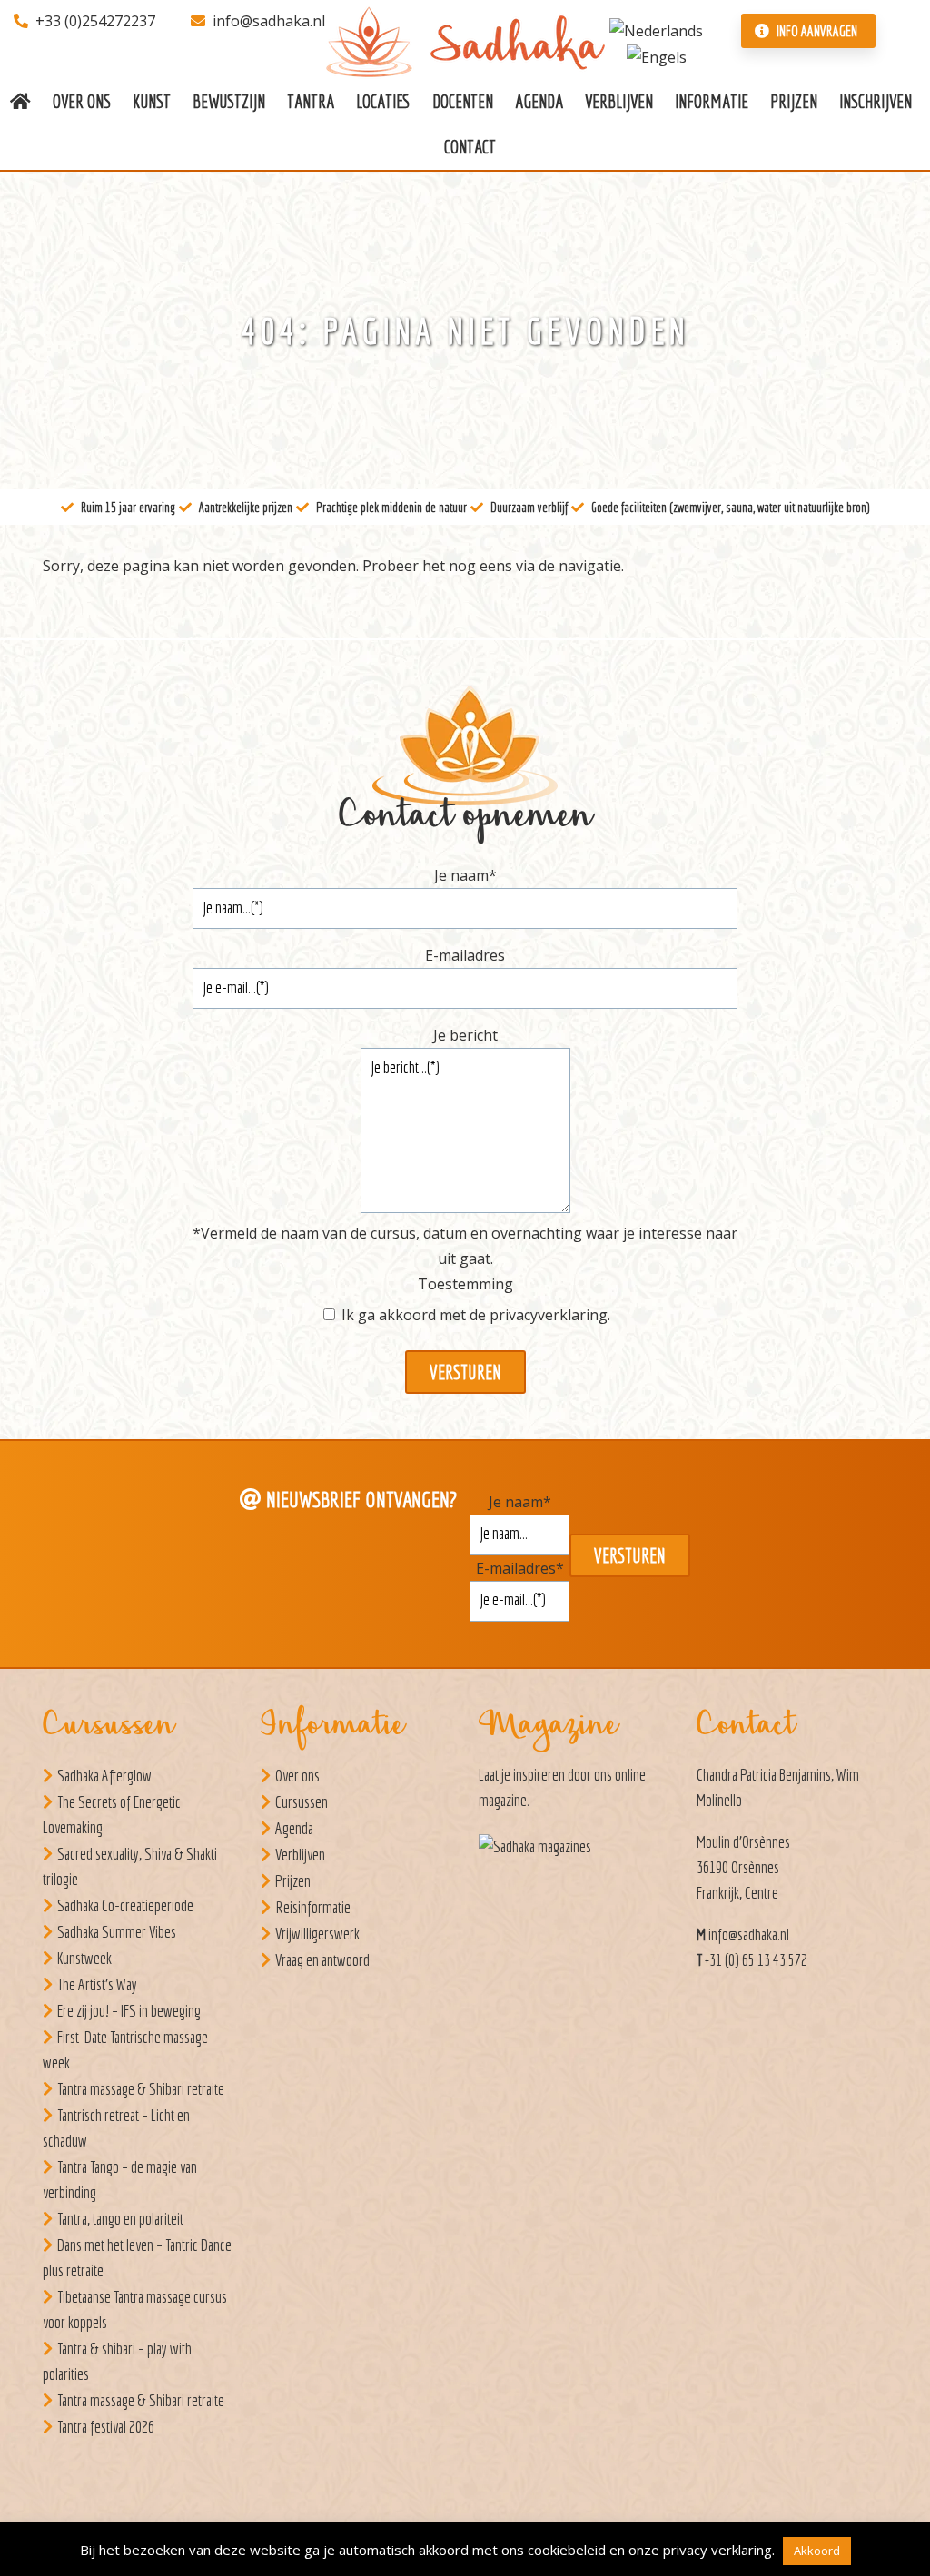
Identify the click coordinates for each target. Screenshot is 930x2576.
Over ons (297, 1776)
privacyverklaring (549, 1315)
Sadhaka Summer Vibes (117, 1932)
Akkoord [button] (817, 2551)
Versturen (465, 1372)
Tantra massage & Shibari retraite (141, 2089)
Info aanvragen (816, 31)
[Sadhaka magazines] (544, 1852)
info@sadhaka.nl (269, 21)
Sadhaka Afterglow (104, 1776)
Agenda (294, 1828)
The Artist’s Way (97, 1984)
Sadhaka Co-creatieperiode (125, 1905)
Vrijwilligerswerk (317, 1934)
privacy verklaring (717, 2550)
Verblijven (300, 1855)
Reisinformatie (313, 1907)
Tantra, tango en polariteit (120, 2219)
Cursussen (302, 1802)
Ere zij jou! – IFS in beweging (129, 2011)
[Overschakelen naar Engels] (657, 56)
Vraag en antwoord (322, 1960)
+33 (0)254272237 (95, 21)
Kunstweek (84, 1958)
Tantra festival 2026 (106, 2427)
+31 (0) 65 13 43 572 (756, 1960)
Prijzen (293, 1881)
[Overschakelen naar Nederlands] (656, 29)
